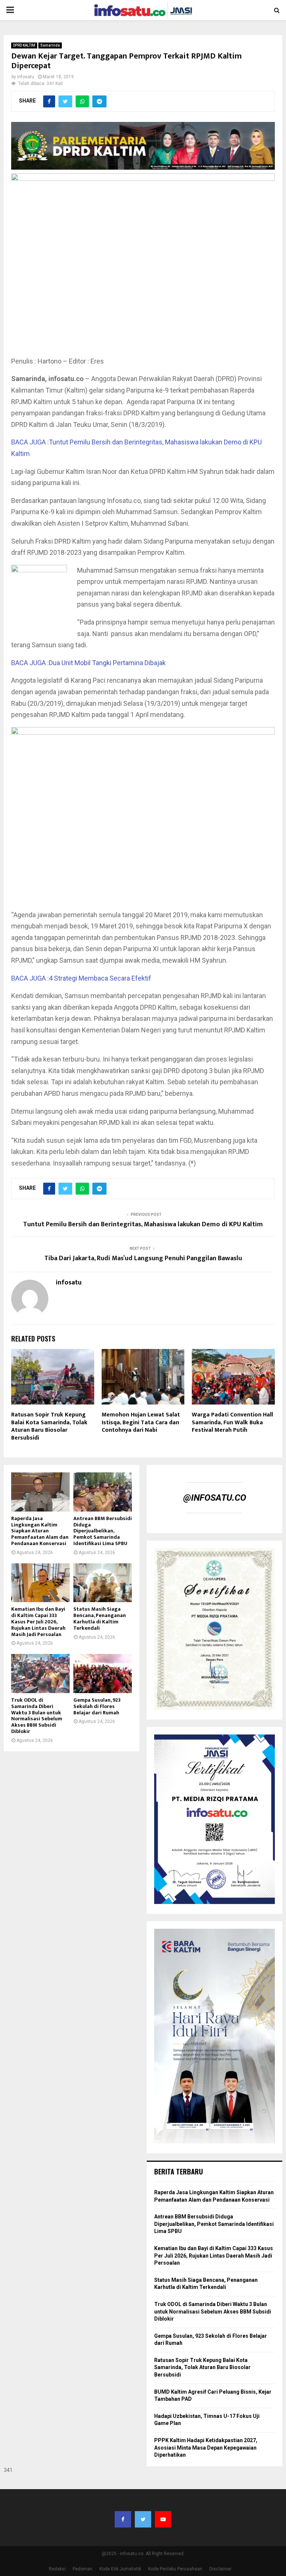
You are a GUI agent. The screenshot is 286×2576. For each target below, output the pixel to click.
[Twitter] (143, 2519)
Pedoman (82, 2569)
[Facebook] (123, 2519)
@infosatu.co (215, 1498)
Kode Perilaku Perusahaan (175, 2569)
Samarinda (50, 45)
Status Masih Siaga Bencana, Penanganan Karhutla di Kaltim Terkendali (100, 1618)
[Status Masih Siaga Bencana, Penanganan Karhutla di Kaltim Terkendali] (103, 1583)
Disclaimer (220, 2569)
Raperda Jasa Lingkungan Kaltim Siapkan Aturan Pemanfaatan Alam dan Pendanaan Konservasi (40, 1531)
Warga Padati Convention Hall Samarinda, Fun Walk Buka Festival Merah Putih (232, 1423)
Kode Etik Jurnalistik (120, 2569)
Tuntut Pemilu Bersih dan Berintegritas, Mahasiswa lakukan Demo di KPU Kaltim (143, 1224)
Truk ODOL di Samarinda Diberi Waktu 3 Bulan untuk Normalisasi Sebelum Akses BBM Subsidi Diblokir (37, 1716)
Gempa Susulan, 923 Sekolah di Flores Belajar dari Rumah (97, 1706)
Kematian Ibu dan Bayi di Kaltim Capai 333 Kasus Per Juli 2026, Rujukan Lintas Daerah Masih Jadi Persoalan (38, 1622)
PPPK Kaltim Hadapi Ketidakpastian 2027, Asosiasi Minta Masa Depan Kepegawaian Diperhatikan (206, 2448)
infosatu (26, 77)
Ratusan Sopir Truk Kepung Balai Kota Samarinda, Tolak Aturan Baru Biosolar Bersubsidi (49, 1426)
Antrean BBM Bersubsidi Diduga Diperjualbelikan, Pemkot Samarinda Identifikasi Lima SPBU (103, 1531)
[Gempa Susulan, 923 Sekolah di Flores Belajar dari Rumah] (103, 1674)
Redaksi (57, 2569)
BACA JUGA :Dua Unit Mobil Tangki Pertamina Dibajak (88, 663)
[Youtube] (163, 2519)
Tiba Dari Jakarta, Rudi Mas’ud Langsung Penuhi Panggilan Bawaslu (143, 1258)
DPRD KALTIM (24, 45)
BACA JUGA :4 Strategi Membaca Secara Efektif (81, 978)
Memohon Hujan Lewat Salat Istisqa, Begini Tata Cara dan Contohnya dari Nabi (141, 1423)
